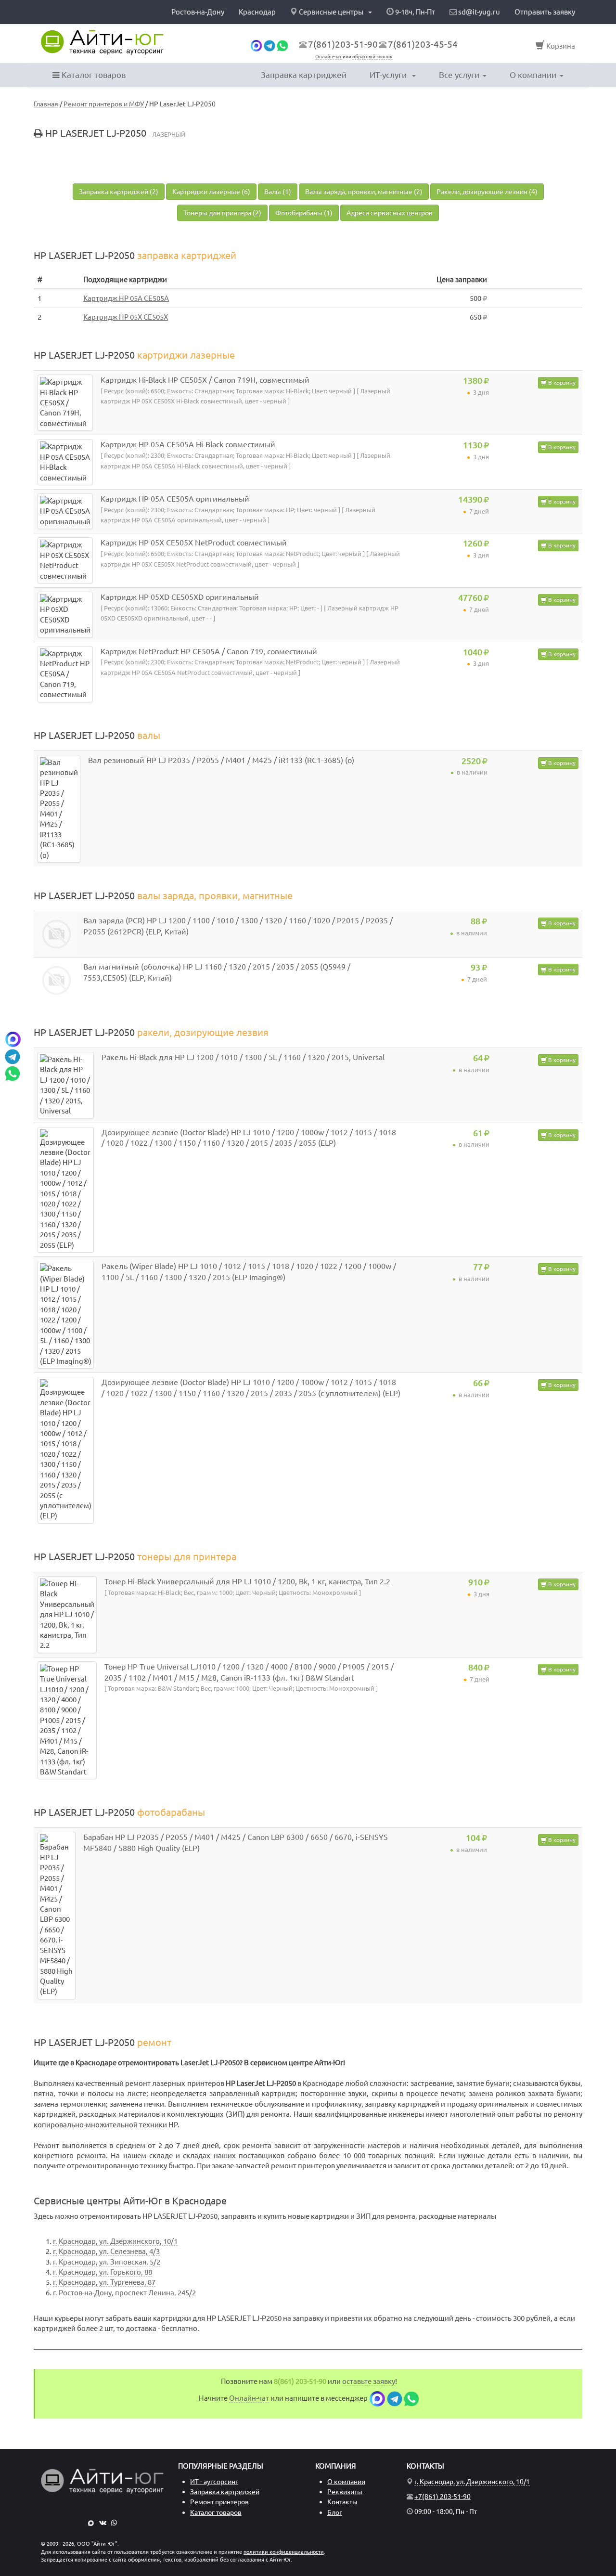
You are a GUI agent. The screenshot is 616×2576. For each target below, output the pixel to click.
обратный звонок (372, 57)
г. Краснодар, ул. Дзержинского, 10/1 (115, 2241)
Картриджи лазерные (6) (211, 192)
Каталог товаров (93, 75)
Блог (335, 2512)
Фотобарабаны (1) (304, 213)
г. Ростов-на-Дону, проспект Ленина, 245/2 (124, 2293)
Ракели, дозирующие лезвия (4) (487, 192)
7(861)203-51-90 (343, 44)
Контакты (342, 2502)
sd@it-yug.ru (478, 12)
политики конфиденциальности (284, 2552)
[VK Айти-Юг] (103, 2523)
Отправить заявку (545, 12)
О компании (533, 75)
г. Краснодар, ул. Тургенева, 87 (104, 2282)
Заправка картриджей (304, 75)
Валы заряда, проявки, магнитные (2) (364, 192)
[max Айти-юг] (256, 45)
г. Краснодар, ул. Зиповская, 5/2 (107, 2262)
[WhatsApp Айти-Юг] (114, 2523)
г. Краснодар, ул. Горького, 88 (103, 2272)
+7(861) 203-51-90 (443, 2497)
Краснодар (257, 12)
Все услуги (459, 75)
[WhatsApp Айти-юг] (282, 45)
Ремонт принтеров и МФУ (104, 104)
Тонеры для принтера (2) (222, 213)
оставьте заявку (369, 2381)
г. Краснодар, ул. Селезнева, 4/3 (106, 2251)
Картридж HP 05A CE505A (126, 298)
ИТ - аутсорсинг (214, 2482)
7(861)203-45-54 (423, 44)
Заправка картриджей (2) (119, 192)
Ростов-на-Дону (198, 12)
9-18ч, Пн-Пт (414, 12)
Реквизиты (345, 2492)
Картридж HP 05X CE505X (126, 317)
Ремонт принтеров (219, 2502)
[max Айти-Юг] (91, 2523)
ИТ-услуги (389, 75)
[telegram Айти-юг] (269, 45)
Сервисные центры (331, 12)
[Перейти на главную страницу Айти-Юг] (102, 42)
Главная (46, 104)
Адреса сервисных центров (390, 213)
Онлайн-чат (328, 57)
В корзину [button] (561, 382)
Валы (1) (278, 192)
